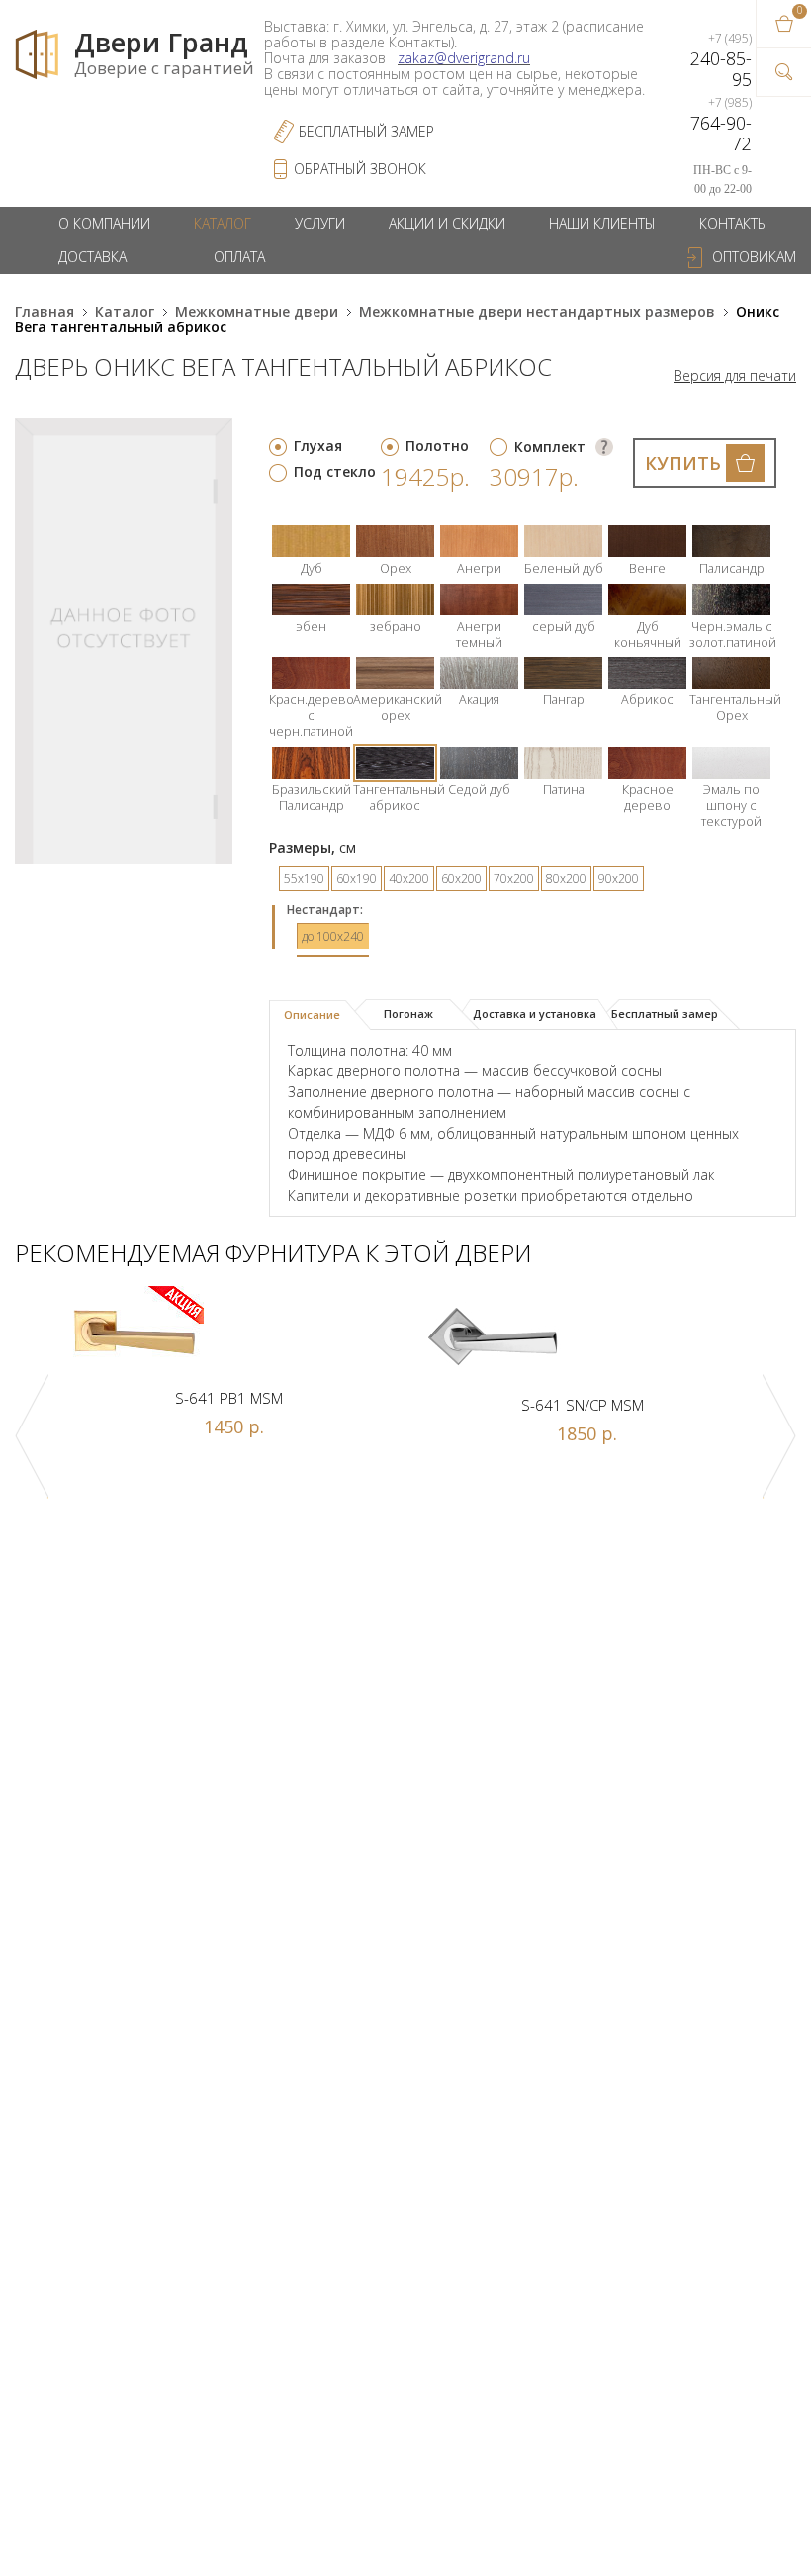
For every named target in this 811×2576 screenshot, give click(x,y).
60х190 (357, 879)
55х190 (304, 879)
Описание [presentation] (312, 1014)
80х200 (566, 879)
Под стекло (335, 471)
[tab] (320, 1015)
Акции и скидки (447, 223)
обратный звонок (360, 169)
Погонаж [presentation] (408, 1013)
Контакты (734, 223)
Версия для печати (735, 376)
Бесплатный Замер (366, 131)
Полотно (437, 446)
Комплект (550, 447)
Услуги (320, 223)
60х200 (461, 879)
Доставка (92, 257)
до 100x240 (333, 936)
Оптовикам (754, 257)
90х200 (619, 879)
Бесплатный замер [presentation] (665, 1013)
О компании (104, 223)
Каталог (223, 223)
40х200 (409, 879)
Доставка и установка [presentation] (535, 1013)
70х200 (514, 879)
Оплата (239, 257)
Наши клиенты (602, 223)
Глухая (318, 446)
